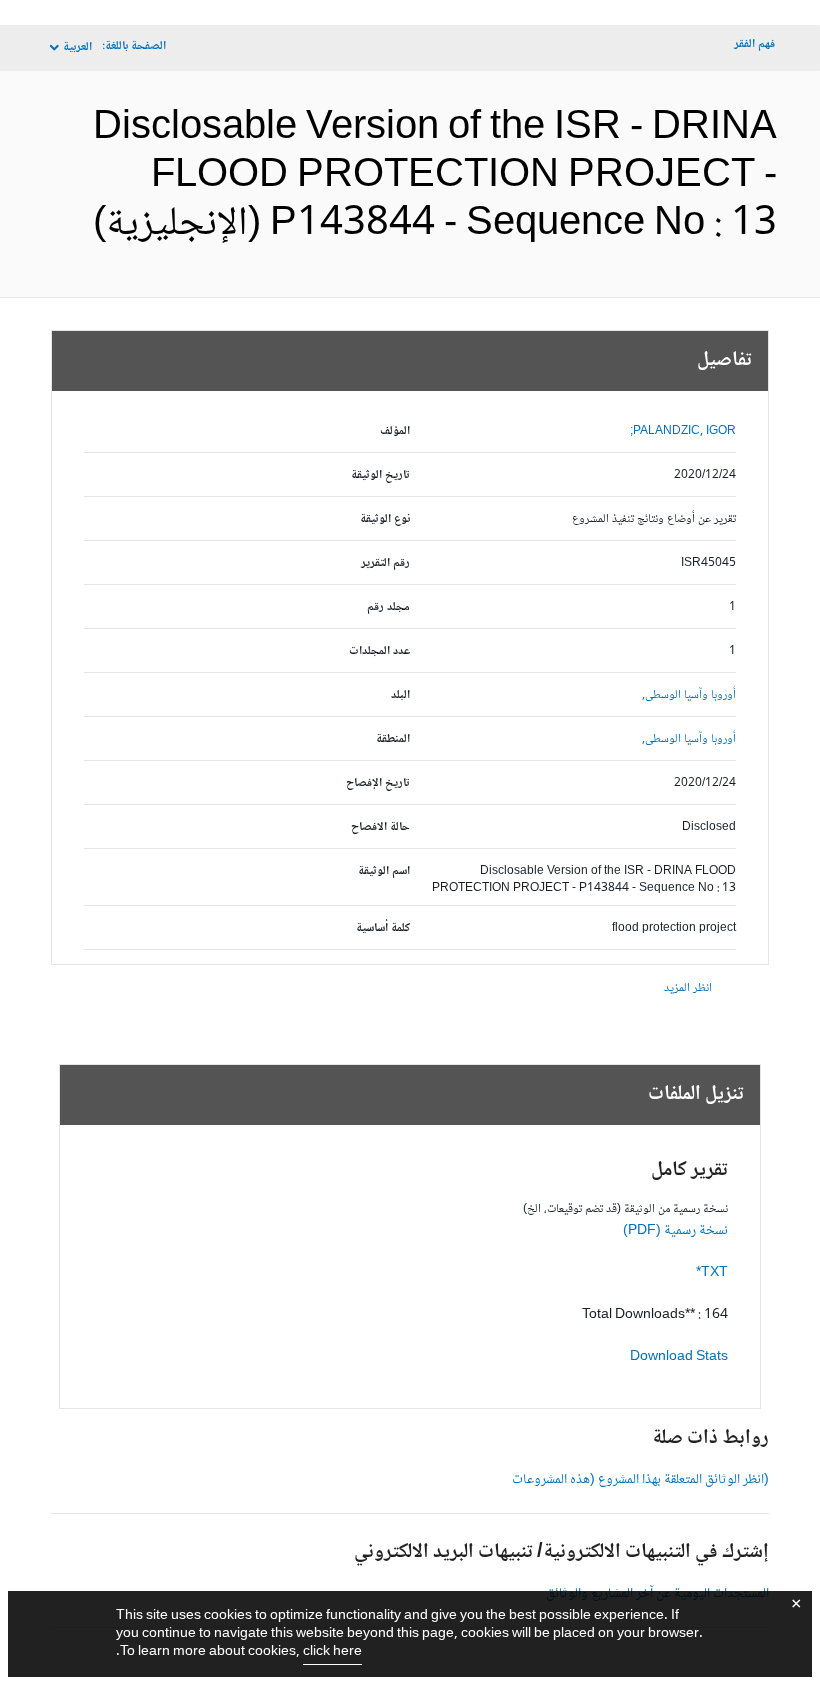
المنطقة (393, 739)
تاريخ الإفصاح (378, 783)
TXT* (712, 1273)
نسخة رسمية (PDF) (675, 1231)
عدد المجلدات (379, 651)
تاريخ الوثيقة (380, 475)
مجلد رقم (388, 607)
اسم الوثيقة (384, 871)
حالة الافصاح (380, 827)
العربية (77, 47)
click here (332, 1652)
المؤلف (395, 431)
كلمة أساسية (383, 928)
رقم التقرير (385, 563)
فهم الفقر (754, 44)
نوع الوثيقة (385, 519)
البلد (400, 695)
